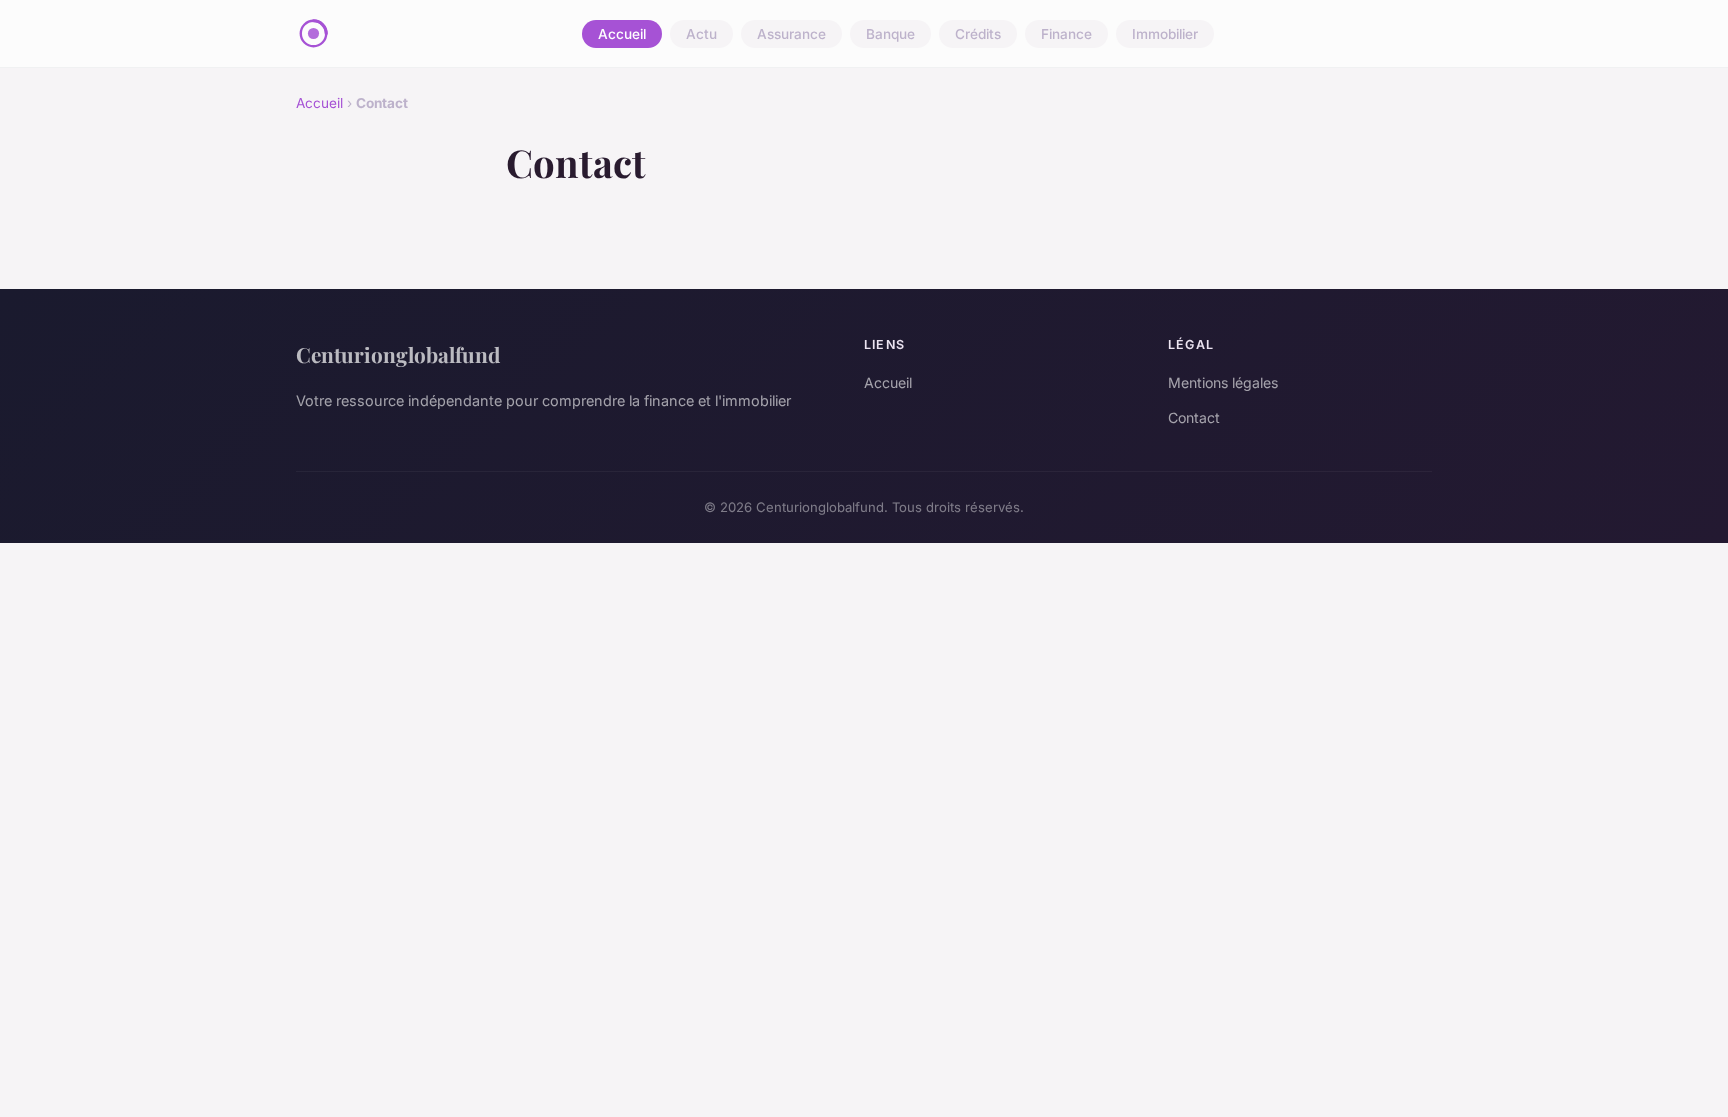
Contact (1194, 417)
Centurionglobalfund (398, 354)
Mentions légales (1223, 382)
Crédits (978, 34)
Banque (890, 34)
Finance (1066, 34)
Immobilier (1165, 34)
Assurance (791, 34)
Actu (701, 34)
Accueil (622, 34)
